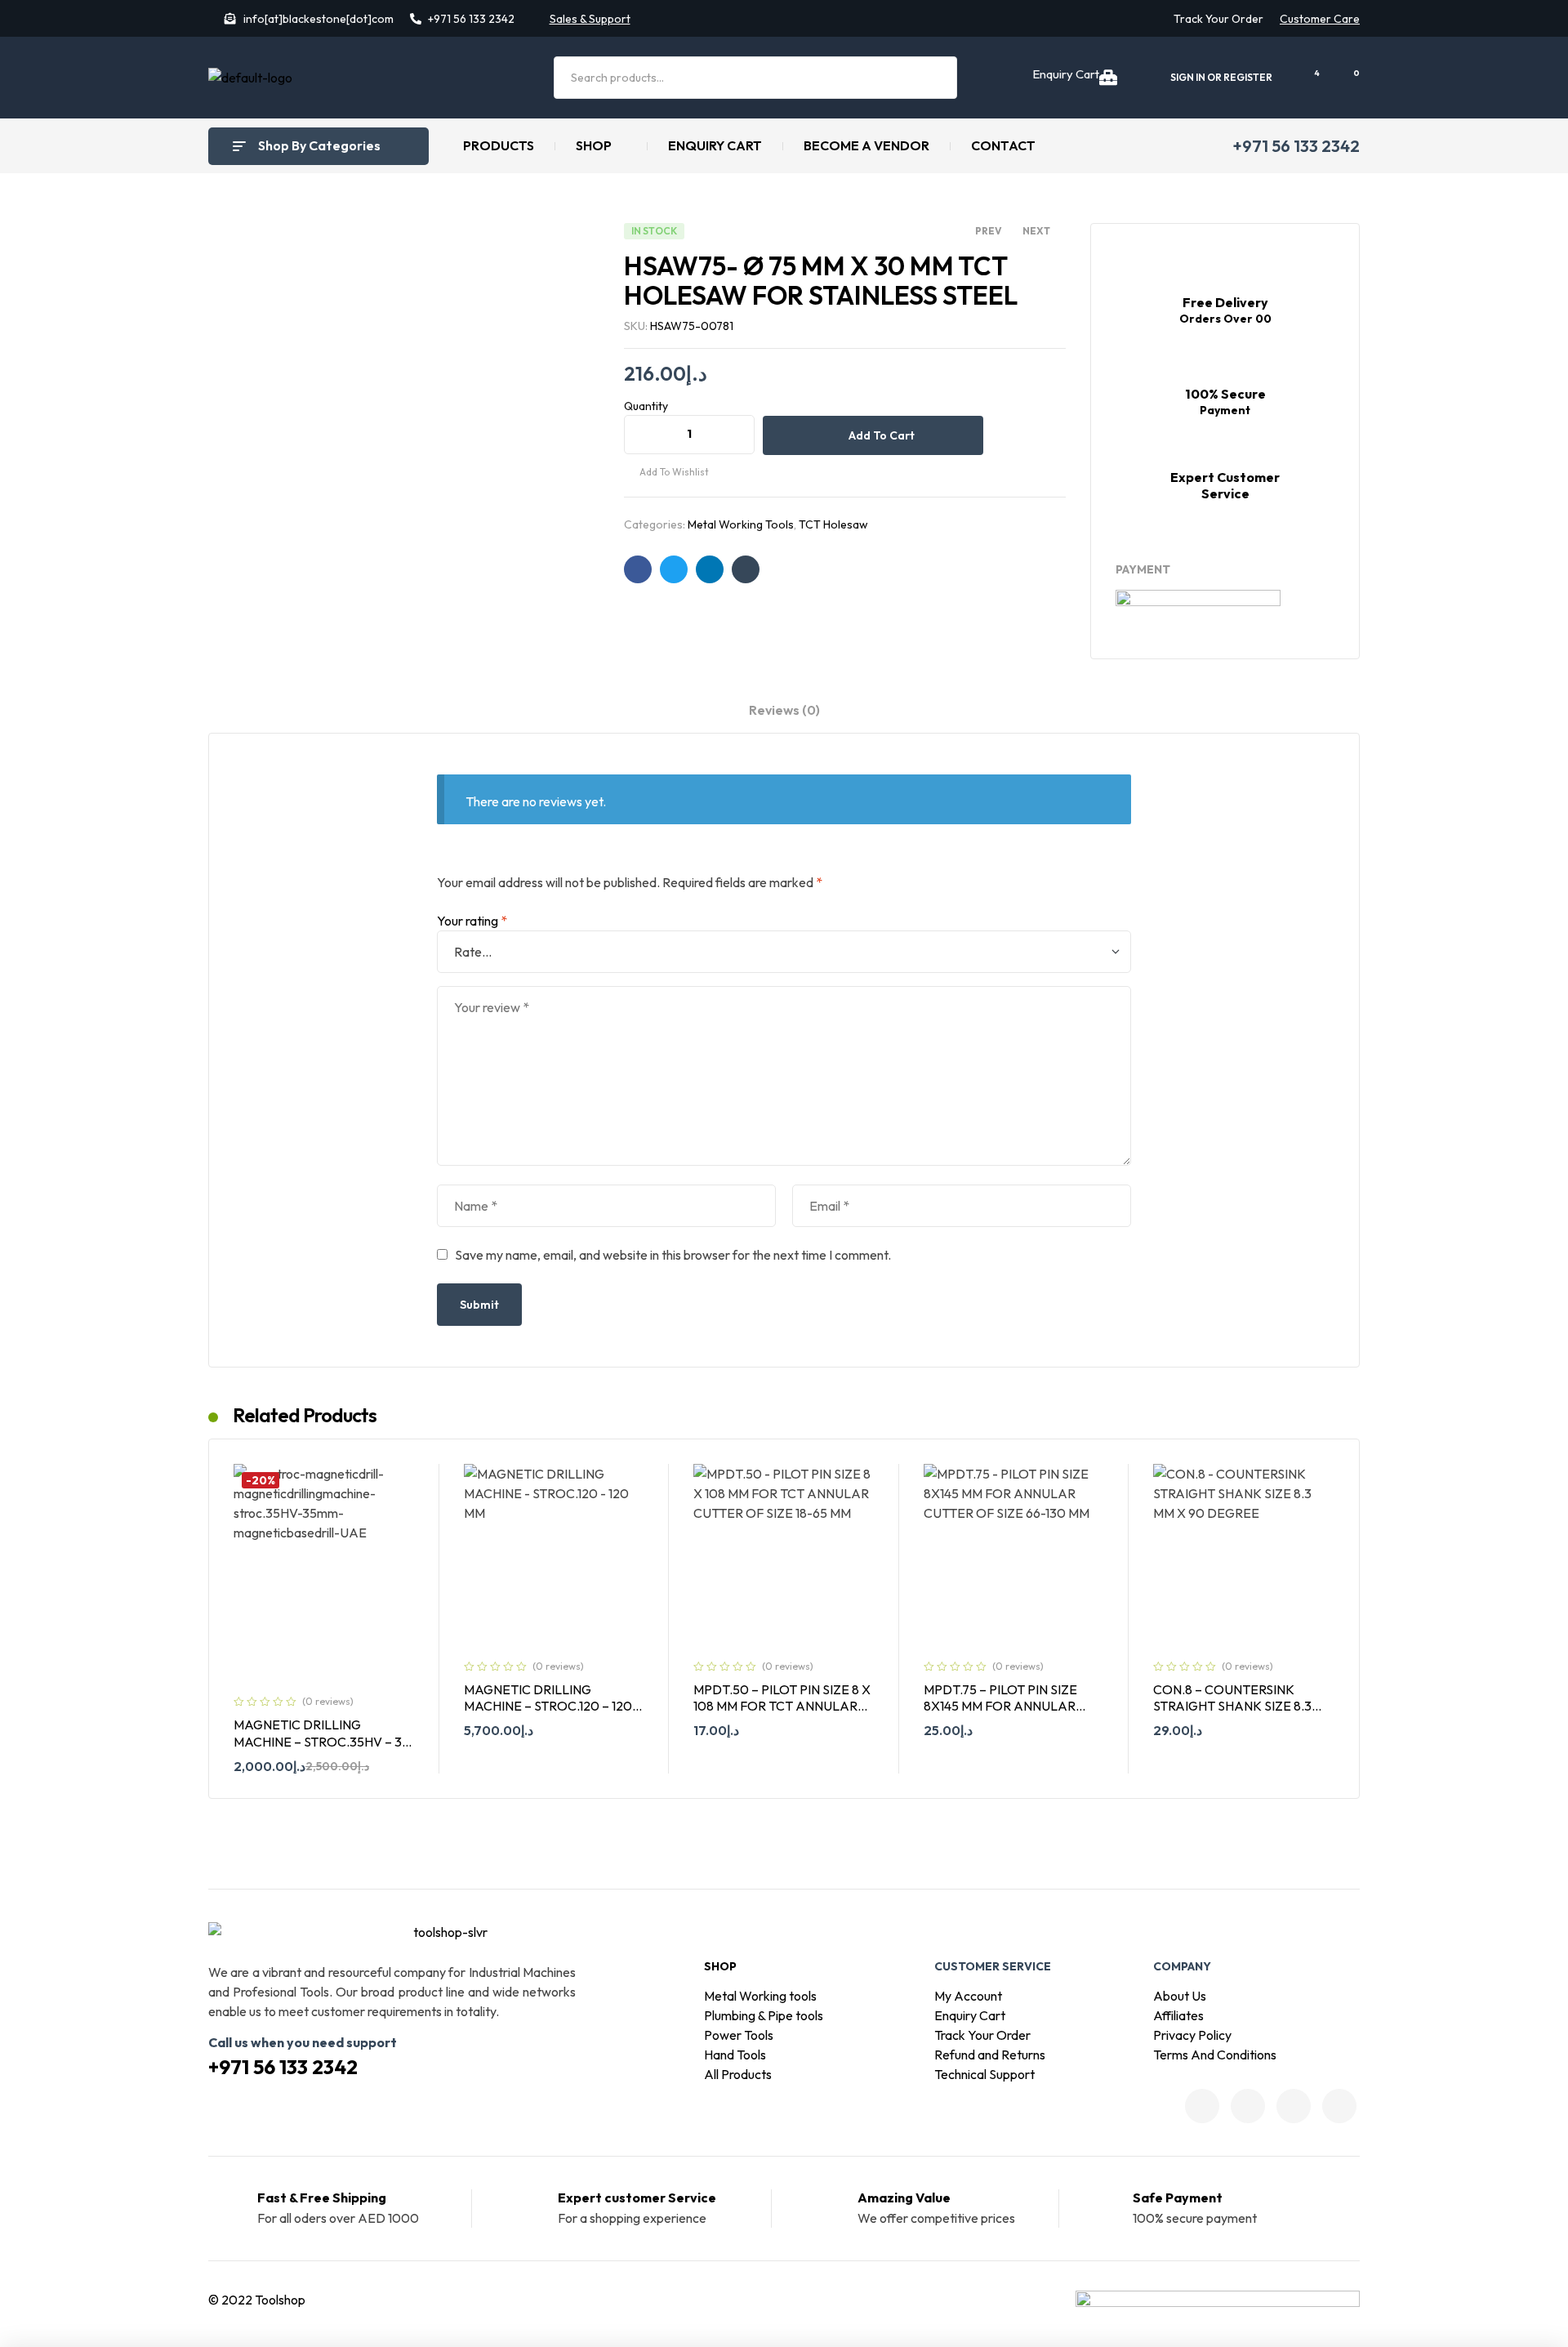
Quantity (646, 406)
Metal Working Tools (741, 524)
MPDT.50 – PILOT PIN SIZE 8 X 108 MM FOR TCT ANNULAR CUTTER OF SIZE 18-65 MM (782, 1706)
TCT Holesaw (833, 524)
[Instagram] (1294, 2106)
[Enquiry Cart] (1108, 78)
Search (935, 78)
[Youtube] (1339, 2106)
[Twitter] (1248, 2106)
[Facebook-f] (1202, 2106)
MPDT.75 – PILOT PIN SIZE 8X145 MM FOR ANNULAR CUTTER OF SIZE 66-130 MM (1007, 1706)
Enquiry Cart (1066, 74)
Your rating (472, 921)
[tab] (784, 717)
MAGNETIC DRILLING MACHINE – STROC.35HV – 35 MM (321, 1741)
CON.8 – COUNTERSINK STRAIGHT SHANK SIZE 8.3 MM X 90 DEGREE (1232, 1706)
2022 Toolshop (263, 2300)
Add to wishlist (674, 472)
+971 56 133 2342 (283, 2067)
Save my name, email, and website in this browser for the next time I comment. (673, 1255)
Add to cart (882, 435)
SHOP (720, 1966)
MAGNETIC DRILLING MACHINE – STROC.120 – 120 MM (548, 1706)
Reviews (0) (784, 710)
